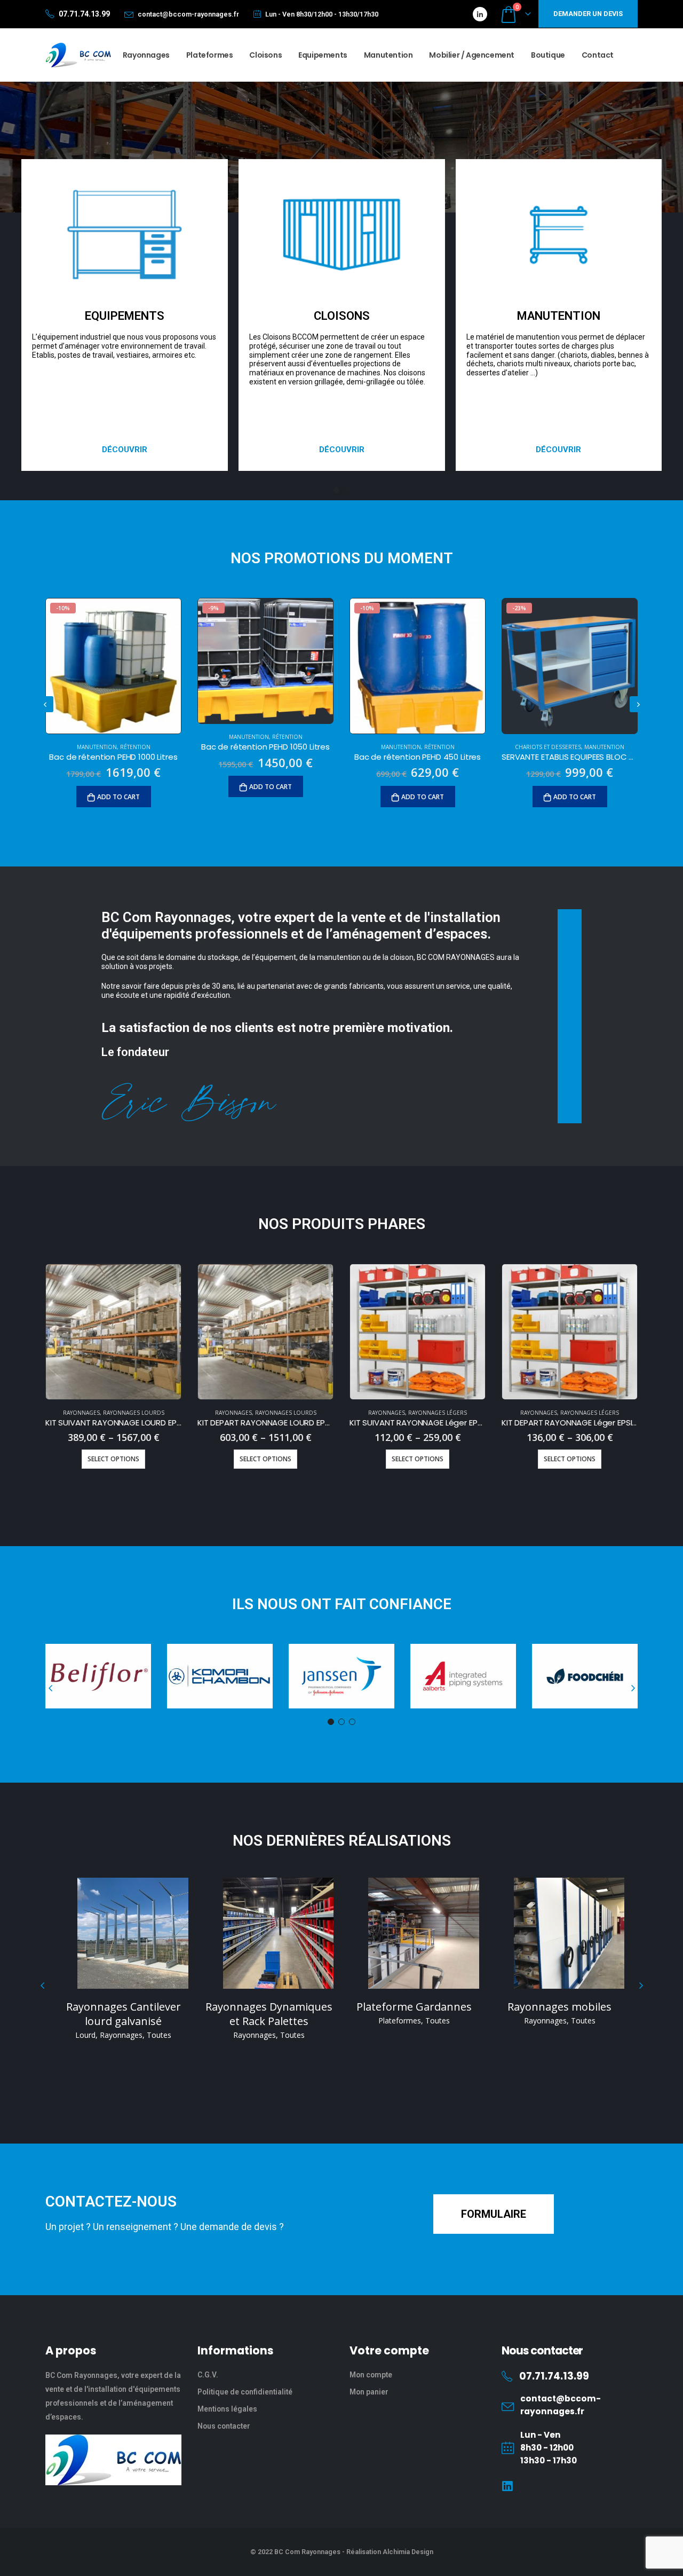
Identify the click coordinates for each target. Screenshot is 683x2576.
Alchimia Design (408, 2552)
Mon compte (371, 2375)
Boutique (548, 55)
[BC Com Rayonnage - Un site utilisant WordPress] (78, 55)
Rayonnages (146, 55)
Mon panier (369, 2392)
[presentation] (45, 704)
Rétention (135, 747)
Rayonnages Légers (438, 1413)
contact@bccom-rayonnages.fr (188, 14)
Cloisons (265, 55)
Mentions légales (227, 2409)
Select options (113, 1459)
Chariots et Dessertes (548, 747)
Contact (598, 55)
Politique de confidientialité (245, 2392)
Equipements (323, 55)
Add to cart (118, 797)
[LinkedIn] (480, 14)
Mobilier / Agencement (472, 55)
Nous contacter (224, 2426)
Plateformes (210, 55)
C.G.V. (208, 2375)
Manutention (388, 55)
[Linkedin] (508, 2487)
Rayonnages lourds (134, 1413)
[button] (125, 450)
